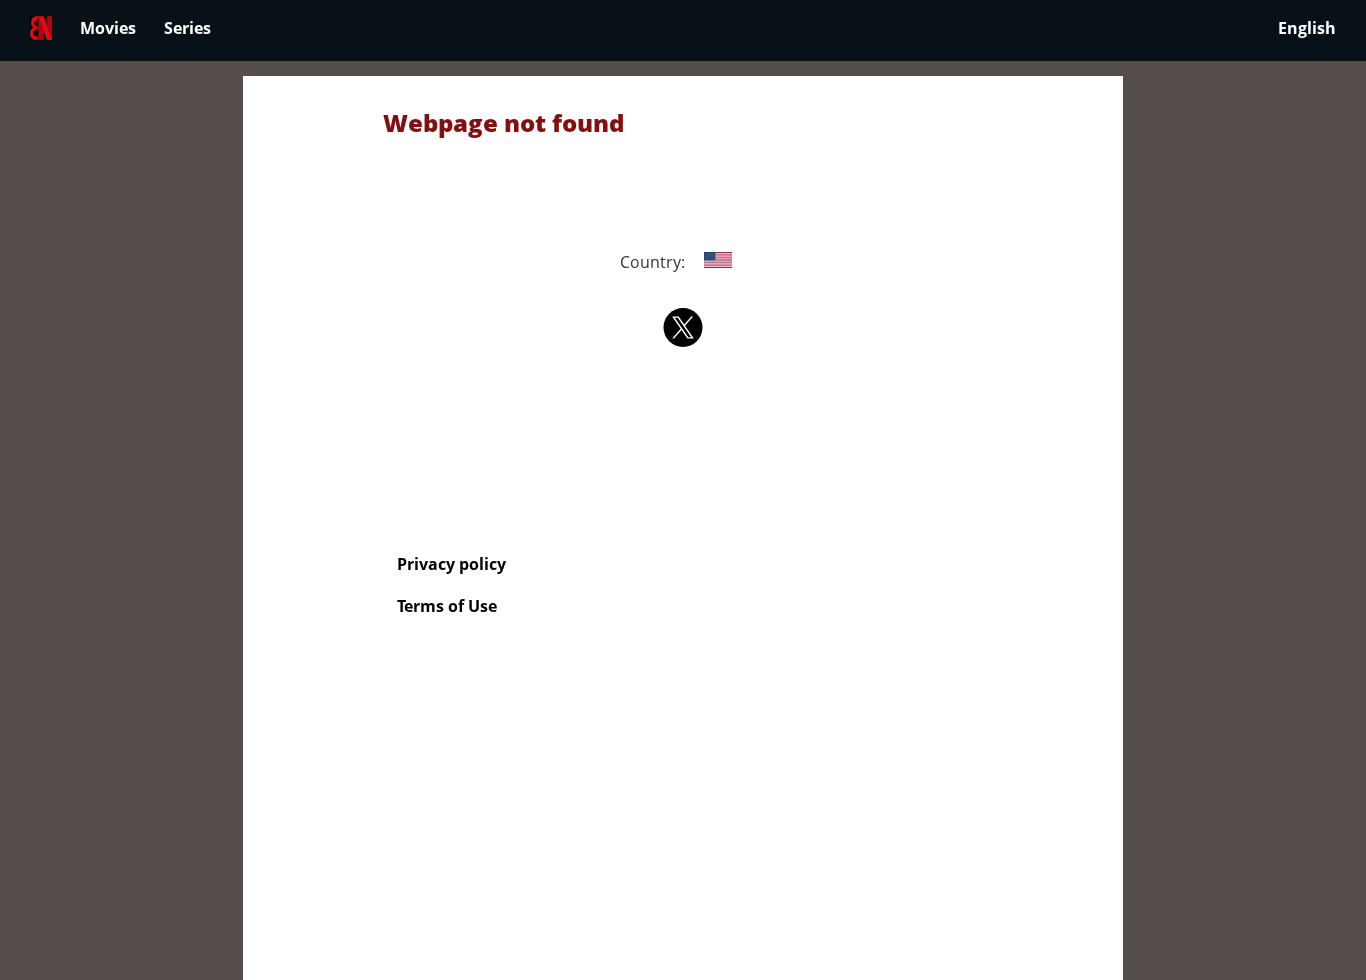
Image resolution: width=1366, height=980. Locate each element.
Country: (654, 262)
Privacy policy (451, 564)
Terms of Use (447, 606)
